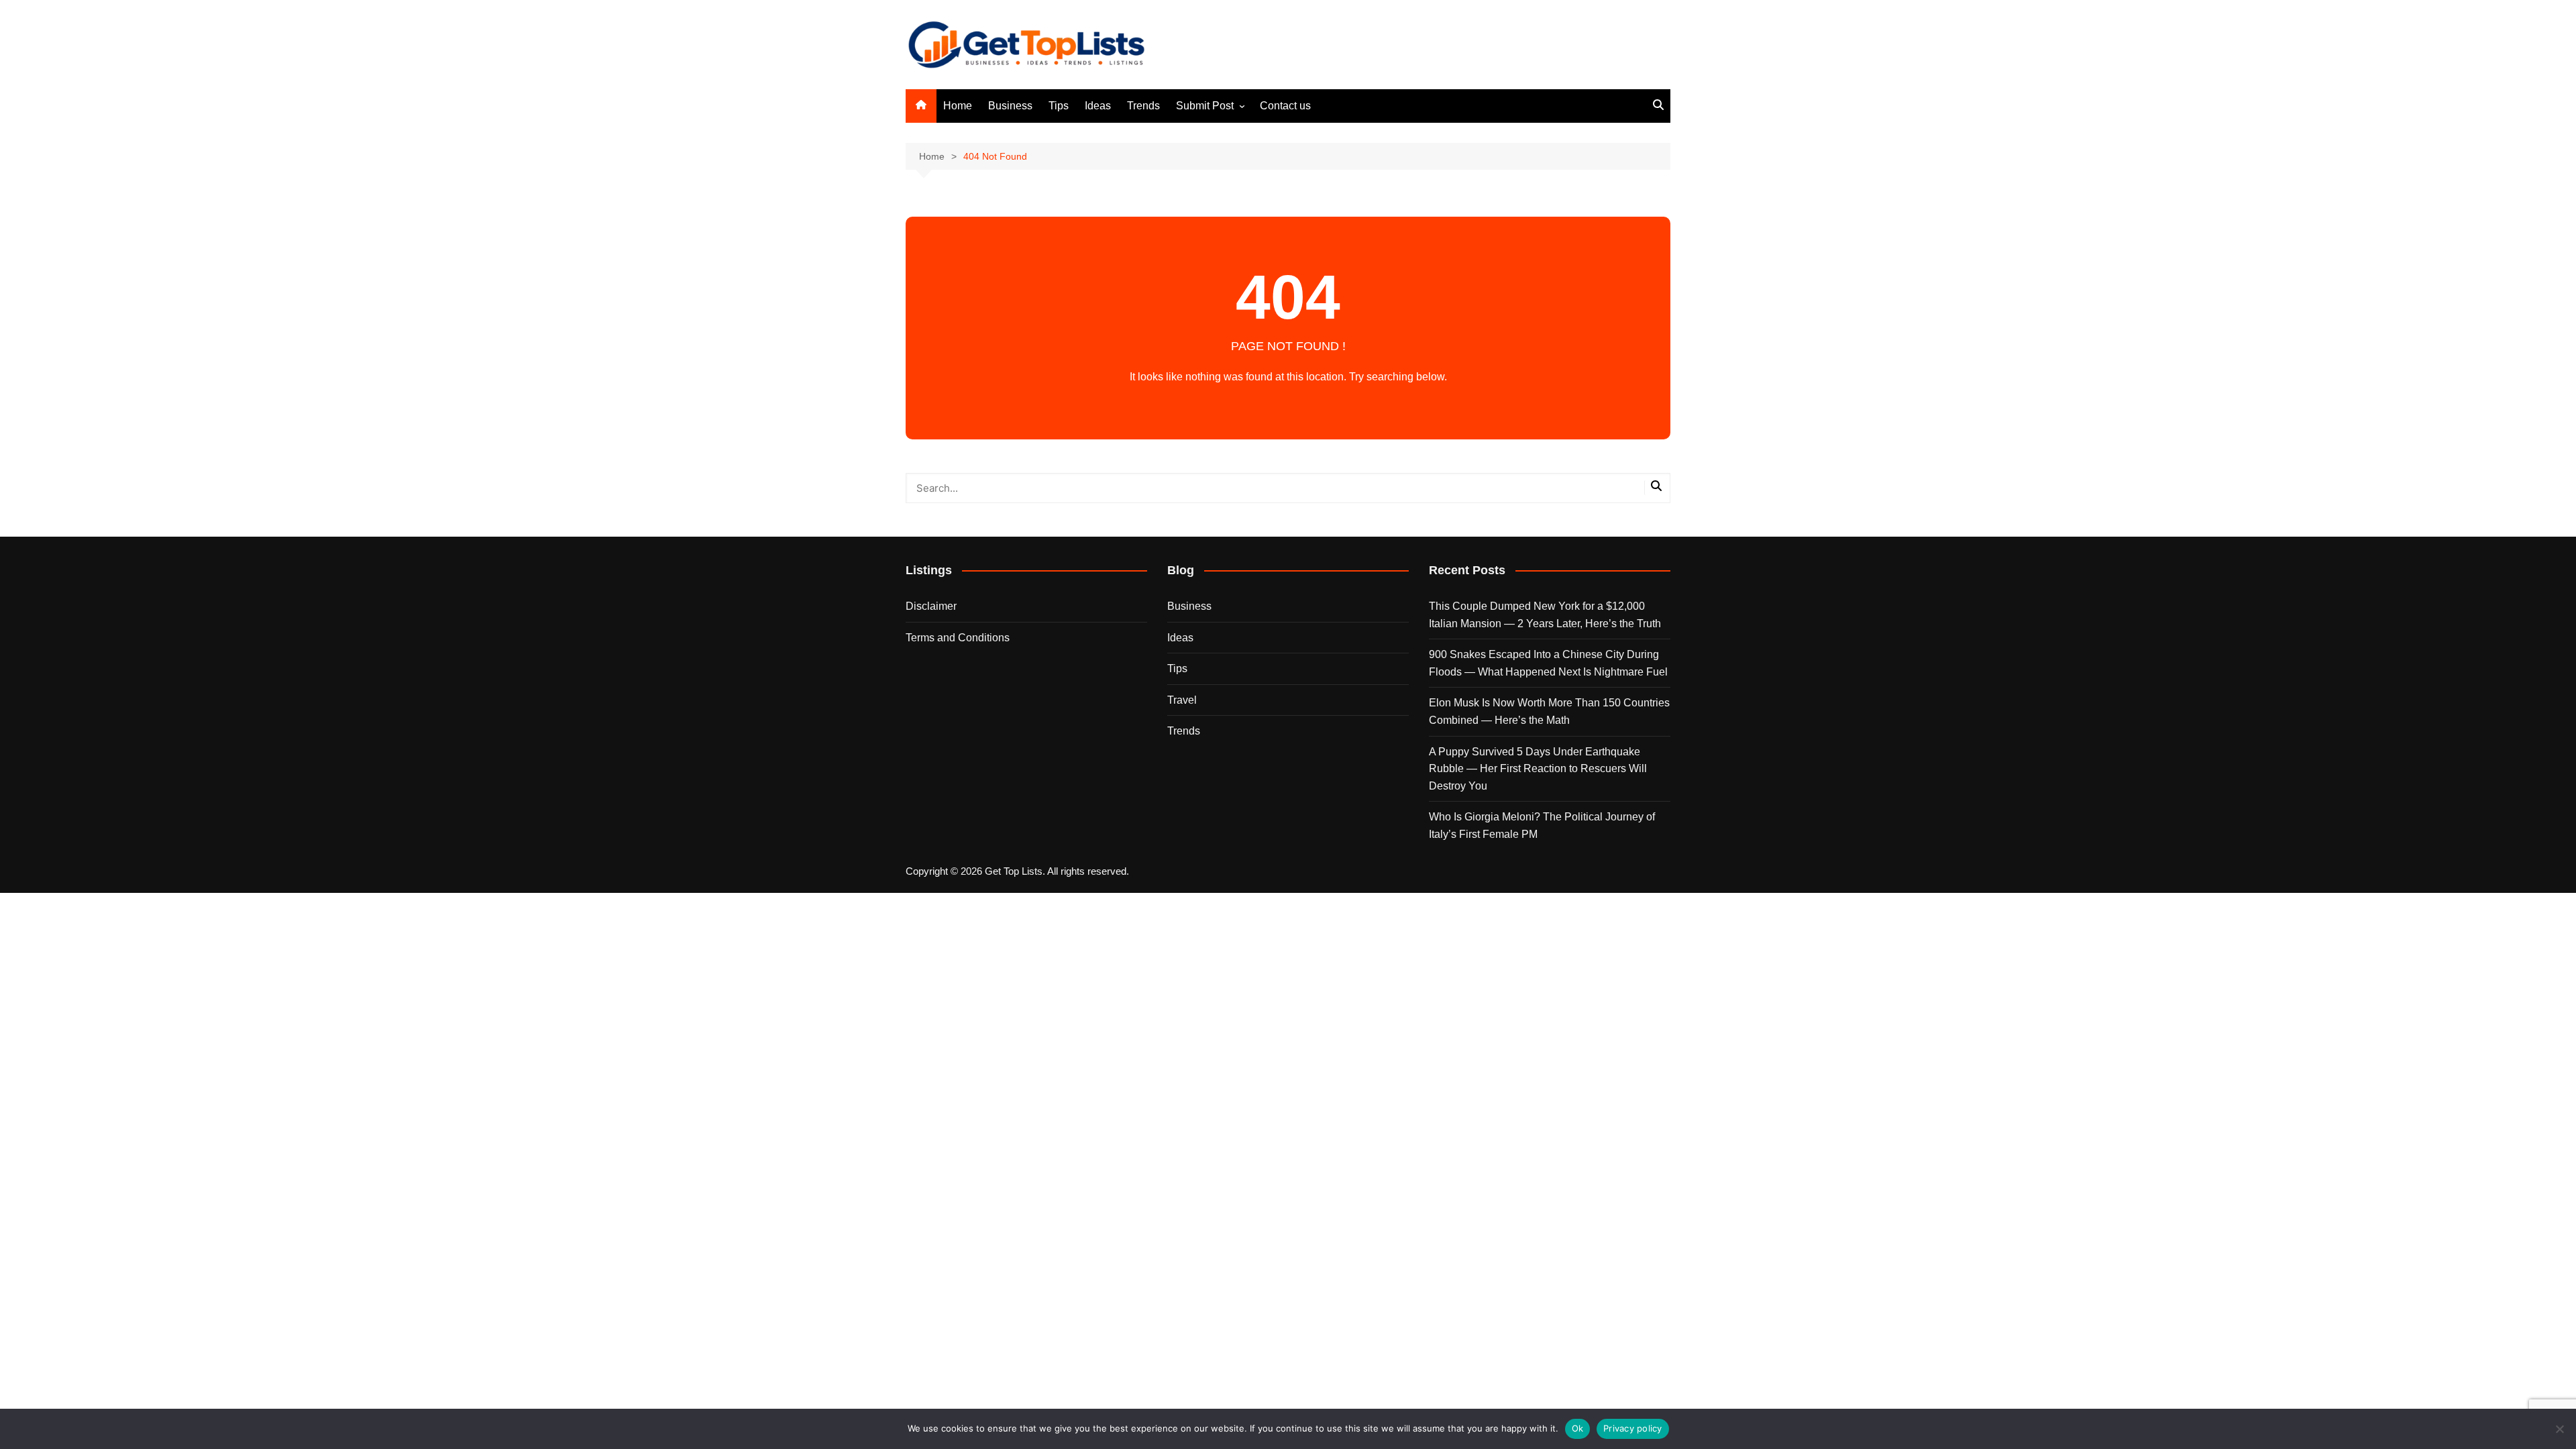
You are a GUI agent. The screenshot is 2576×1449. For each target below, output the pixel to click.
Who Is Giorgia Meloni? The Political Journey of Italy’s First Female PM (1542, 825)
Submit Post (1205, 106)
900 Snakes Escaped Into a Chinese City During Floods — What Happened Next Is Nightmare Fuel (1548, 663)
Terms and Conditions (958, 638)
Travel (1182, 700)
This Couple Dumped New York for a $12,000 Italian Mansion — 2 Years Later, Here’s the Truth (1545, 615)
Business (1010, 106)
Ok (1578, 1428)
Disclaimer (931, 606)
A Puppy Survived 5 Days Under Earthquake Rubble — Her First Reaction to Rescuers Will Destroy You (1538, 769)
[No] (2559, 1429)
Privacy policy (1633, 1428)
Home (958, 106)
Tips (1059, 106)
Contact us (1285, 106)
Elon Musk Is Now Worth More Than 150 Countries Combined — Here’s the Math (1549, 711)
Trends (1143, 106)
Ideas (1098, 106)
